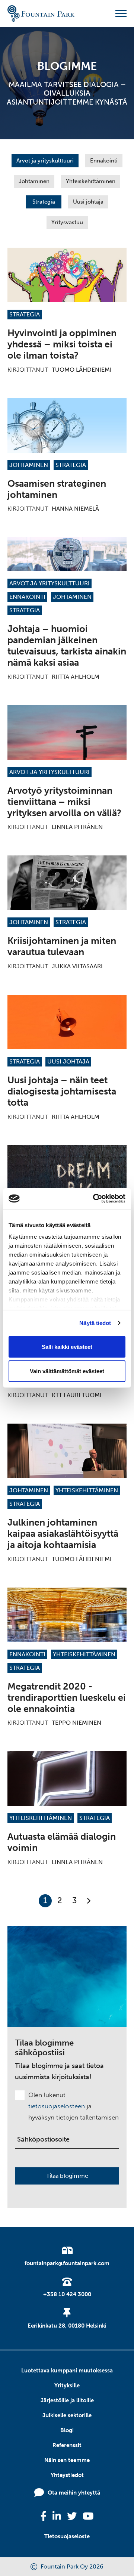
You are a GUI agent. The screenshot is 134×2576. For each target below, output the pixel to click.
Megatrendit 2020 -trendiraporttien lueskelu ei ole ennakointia (67, 1698)
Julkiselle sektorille (67, 2415)
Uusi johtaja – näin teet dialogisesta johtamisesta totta (62, 1091)
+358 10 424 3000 (67, 2294)
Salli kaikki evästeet (67, 1346)
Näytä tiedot (95, 1323)
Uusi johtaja (88, 202)
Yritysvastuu (67, 222)
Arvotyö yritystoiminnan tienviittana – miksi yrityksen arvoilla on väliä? (64, 802)
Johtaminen (34, 181)
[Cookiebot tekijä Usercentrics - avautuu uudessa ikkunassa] (95, 1199)
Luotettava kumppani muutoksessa (67, 2371)
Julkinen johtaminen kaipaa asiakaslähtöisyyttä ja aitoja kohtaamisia (63, 1534)
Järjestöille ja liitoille (67, 2400)
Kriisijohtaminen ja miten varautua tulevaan (62, 946)
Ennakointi (104, 161)
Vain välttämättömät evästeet (67, 1371)
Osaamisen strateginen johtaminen (57, 489)
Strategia (44, 202)
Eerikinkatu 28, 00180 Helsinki (67, 2326)
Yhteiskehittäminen (91, 181)
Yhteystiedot (67, 2475)
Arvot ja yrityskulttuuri (45, 161)
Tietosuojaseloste (67, 2536)
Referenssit (67, 2445)
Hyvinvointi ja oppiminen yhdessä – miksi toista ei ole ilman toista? (62, 344)
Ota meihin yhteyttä (74, 2493)
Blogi (67, 2430)
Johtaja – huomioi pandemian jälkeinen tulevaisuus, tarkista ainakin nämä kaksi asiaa (67, 646)
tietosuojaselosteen (57, 2106)
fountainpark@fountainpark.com (67, 2263)
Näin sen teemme (67, 2460)
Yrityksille (67, 2385)
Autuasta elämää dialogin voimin (62, 1842)
